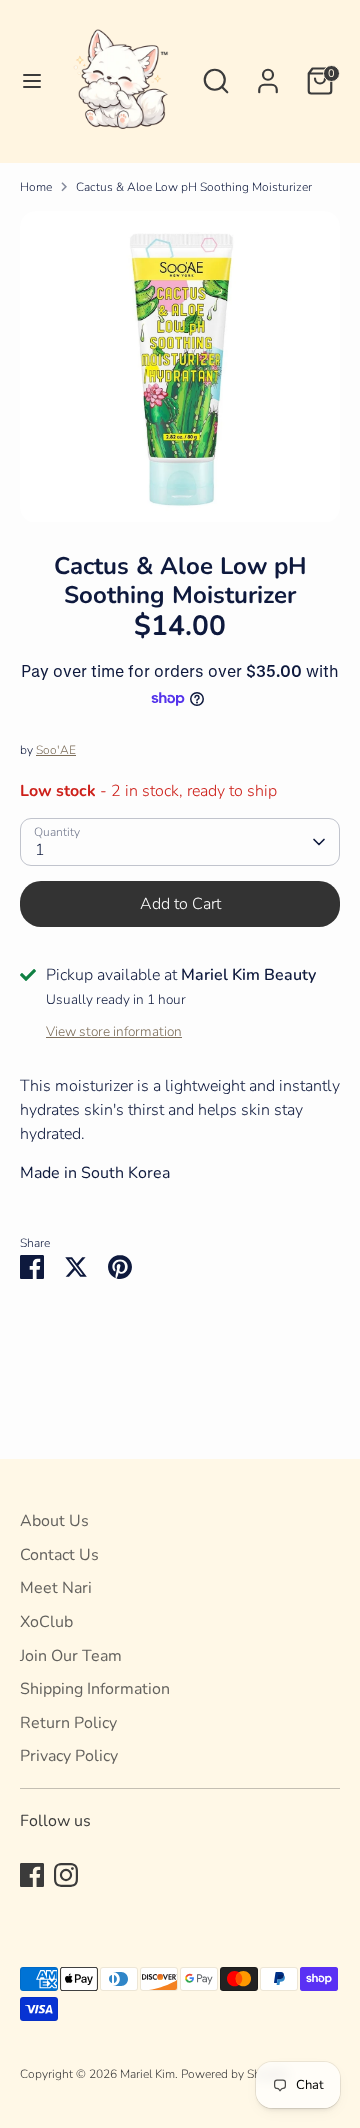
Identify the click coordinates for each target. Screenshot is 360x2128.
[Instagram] (66, 1875)
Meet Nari (56, 1588)
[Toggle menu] (24, 81)
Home (36, 187)
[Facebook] (32, 1875)
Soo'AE (56, 750)
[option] (180, 367)
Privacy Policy (69, 1756)
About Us (54, 1521)
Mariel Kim (147, 2074)
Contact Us (59, 1555)
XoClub (46, 1622)
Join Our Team (71, 1656)
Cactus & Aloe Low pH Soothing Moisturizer (194, 187)
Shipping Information (95, 1689)
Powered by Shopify (234, 2074)
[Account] (268, 73)
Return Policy (68, 1723)
